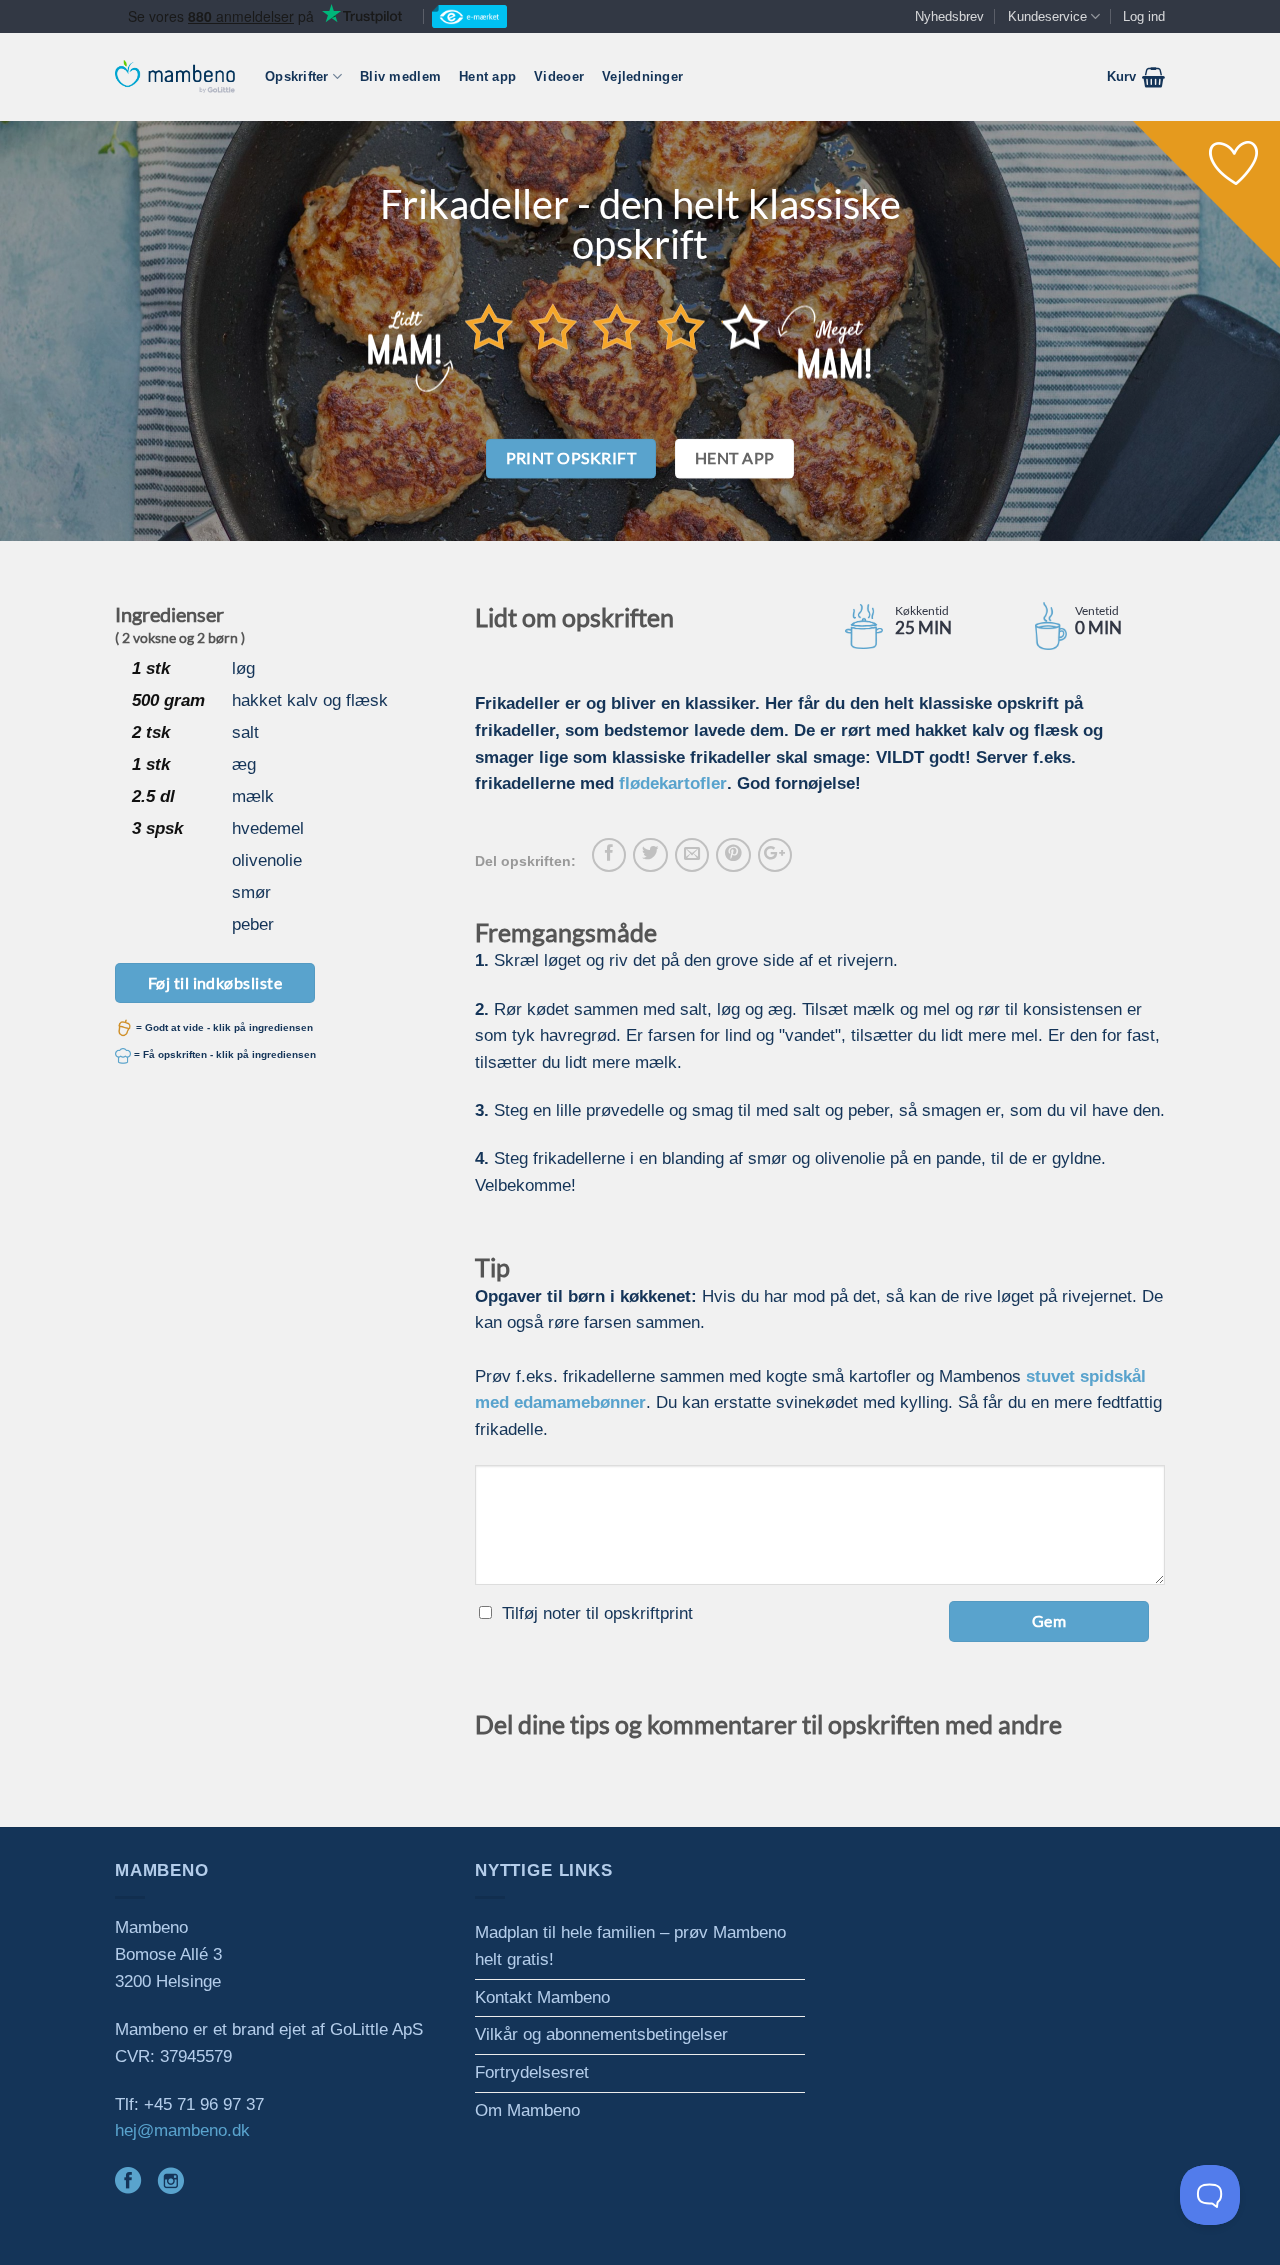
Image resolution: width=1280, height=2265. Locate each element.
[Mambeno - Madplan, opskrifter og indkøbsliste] (175, 76)
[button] (1136, 77)
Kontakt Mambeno (542, 1997)
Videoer (559, 76)
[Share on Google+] (775, 855)
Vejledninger (642, 76)
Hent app (487, 76)
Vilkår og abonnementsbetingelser (601, 2034)
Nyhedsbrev (949, 16)
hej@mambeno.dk (182, 2130)
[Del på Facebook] (609, 855)
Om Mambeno (527, 2110)
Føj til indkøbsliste (215, 982)
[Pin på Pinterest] (733, 855)
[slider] (617, 326)
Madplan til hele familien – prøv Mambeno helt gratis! (630, 1946)
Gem (1049, 1620)
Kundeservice (1047, 16)
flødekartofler (673, 783)
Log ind (1144, 16)
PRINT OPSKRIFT (571, 458)
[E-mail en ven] (692, 855)
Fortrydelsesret (532, 2072)
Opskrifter (297, 76)
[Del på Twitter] (650, 855)
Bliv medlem (400, 76)
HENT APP (735, 458)
